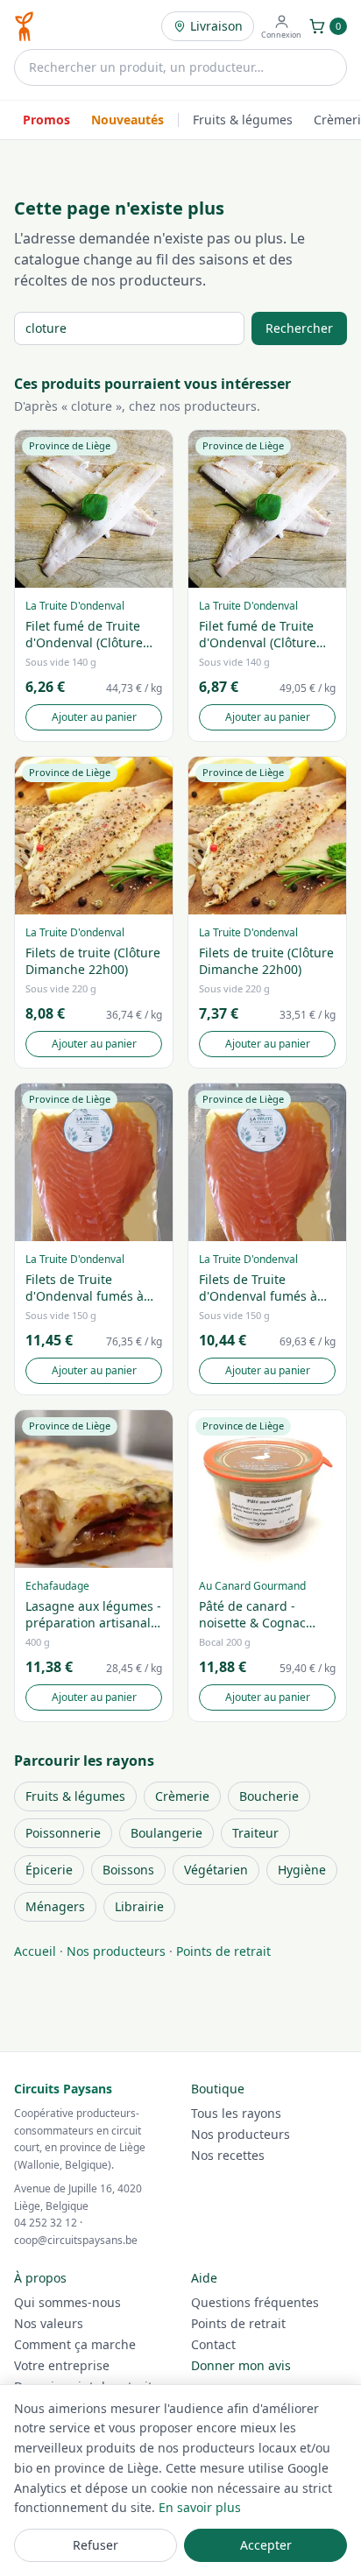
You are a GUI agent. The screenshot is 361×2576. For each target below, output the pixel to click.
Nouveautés (127, 120)
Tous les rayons (236, 2113)
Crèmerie (182, 1796)
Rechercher (299, 328)
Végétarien (216, 1870)
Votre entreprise (62, 2365)
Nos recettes (228, 2155)
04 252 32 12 (46, 2223)
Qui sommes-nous (67, 2302)
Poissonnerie (63, 1833)
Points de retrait (223, 1951)
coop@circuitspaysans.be (76, 2240)
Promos (46, 120)
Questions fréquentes (255, 2302)
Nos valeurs (49, 2323)
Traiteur (255, 1833)
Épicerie (49, 1870)
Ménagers (55, 1906)
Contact (213, 2344)
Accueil (35, 1951)
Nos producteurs (116, 1951)
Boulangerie (166, 1833)
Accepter (266, 2545)
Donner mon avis (241, 2365)
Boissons (128, 1870)
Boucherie (269, 1796)
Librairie (139, 1906)
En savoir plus (200, 2507)
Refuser (96, 2545)
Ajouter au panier (94, 717)
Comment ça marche (75, 2344)
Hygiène (302, 1870)
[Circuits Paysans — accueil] (24, 26)
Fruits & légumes (243, 120)
